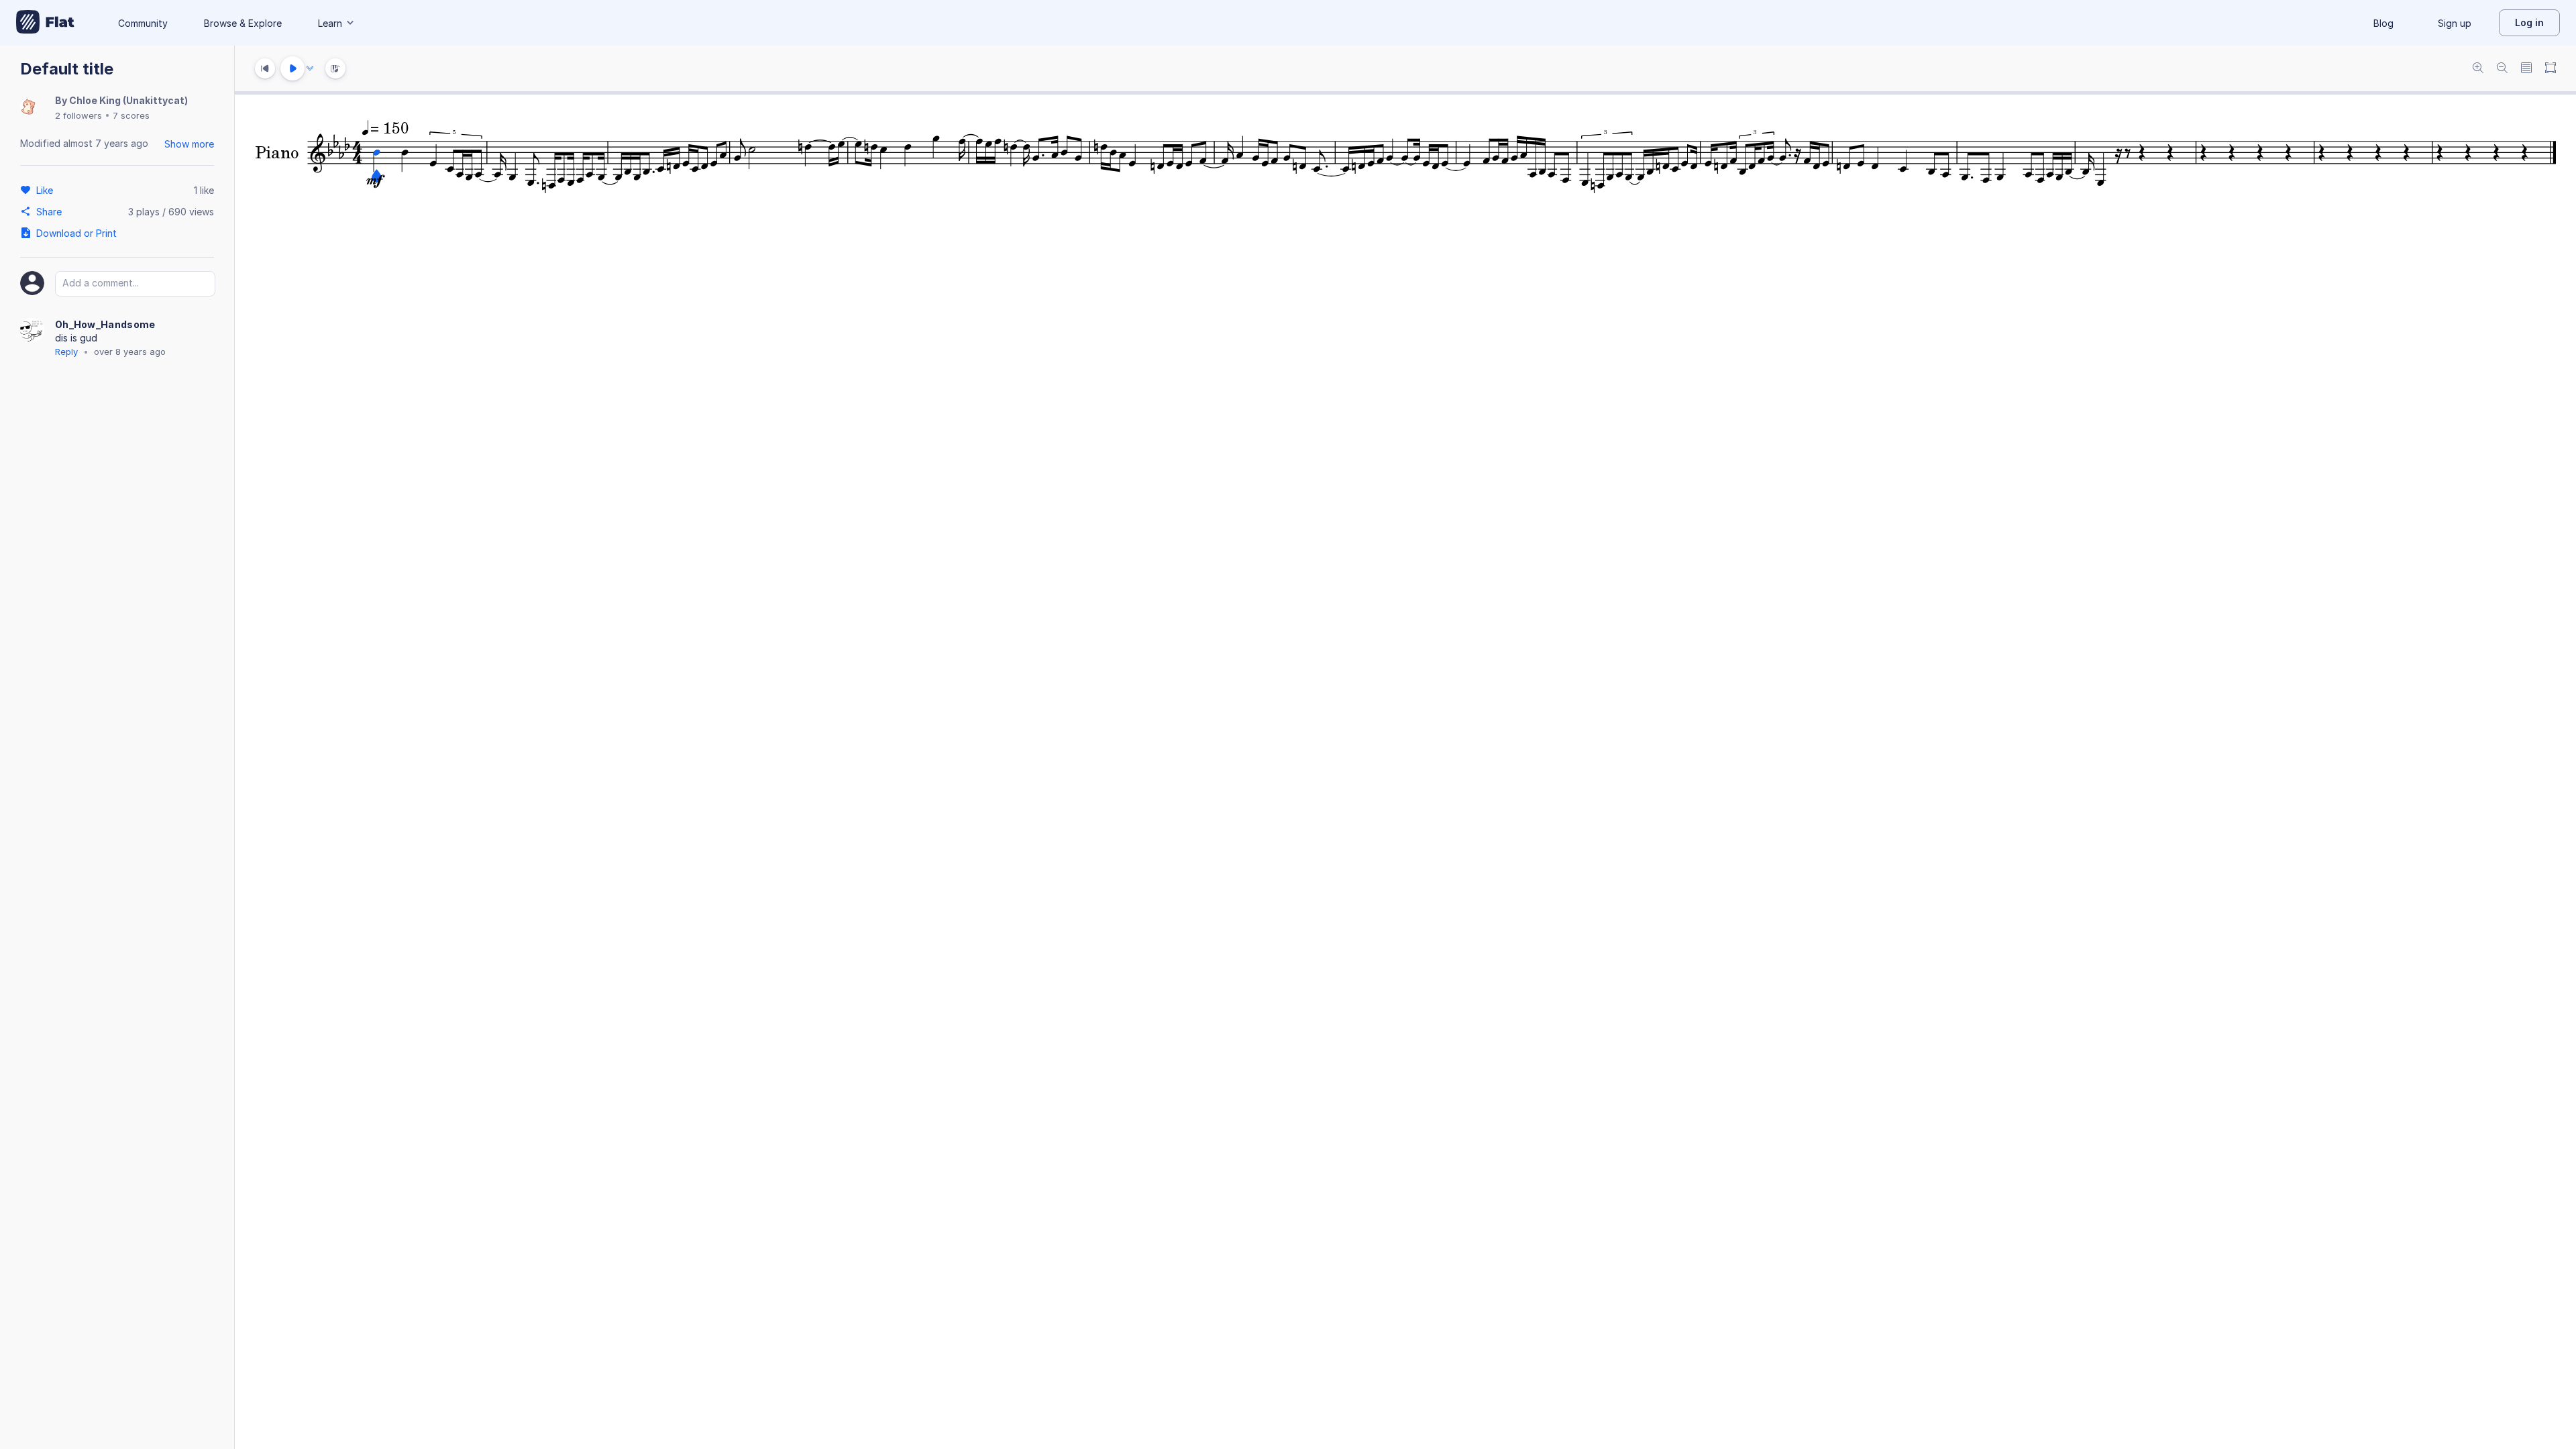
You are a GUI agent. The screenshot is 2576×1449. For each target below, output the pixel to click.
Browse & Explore (243, 23)
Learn (330, 23)
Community (143, 23)
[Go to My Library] (45, 23)
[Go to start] (265, 68)
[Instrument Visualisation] (335, 68)
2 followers (78, 115)
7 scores (131, 115)
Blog (2383, 23)
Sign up (2455, 23)
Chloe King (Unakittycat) (128, 100)
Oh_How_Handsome (105, 324)
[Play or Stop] (292, 68)
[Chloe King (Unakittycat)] (28, 108)
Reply (66, 352)
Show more (189, 144)
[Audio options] (310, 68)
